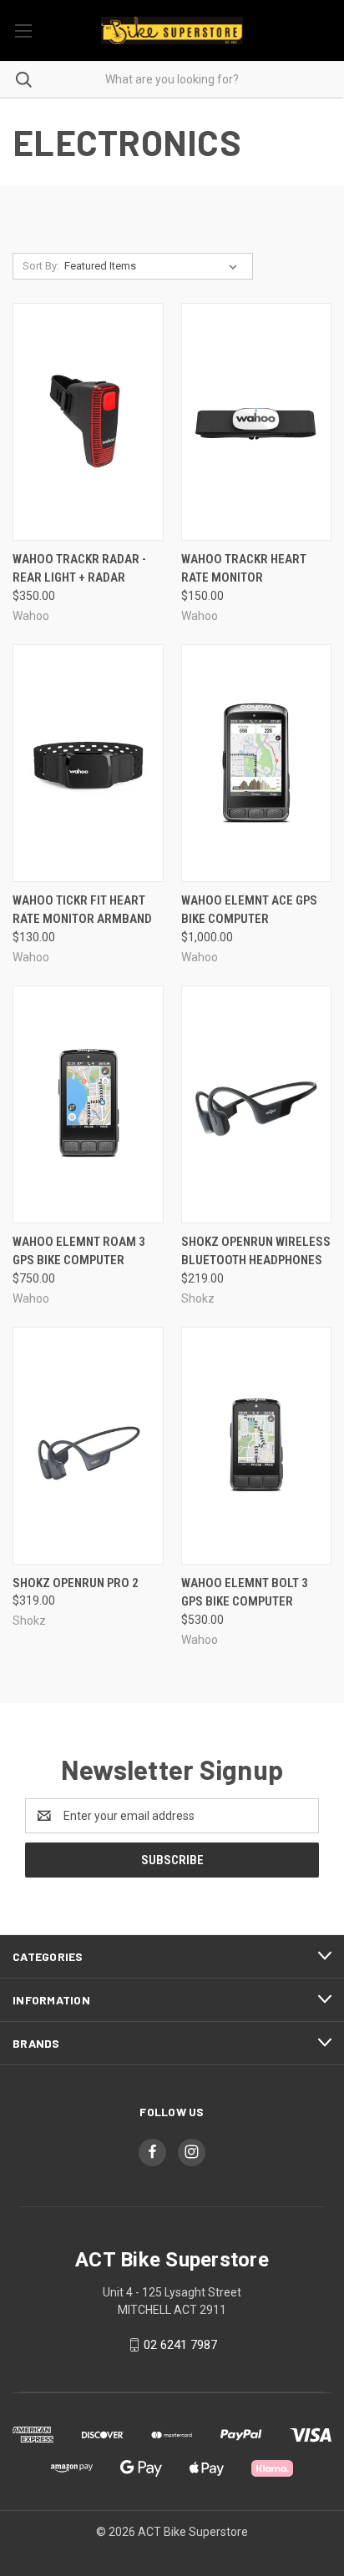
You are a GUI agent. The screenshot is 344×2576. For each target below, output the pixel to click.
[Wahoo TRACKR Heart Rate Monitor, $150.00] (257, 422)
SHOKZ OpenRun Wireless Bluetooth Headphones (256, 1251)
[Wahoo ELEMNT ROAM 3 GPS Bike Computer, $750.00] (88, 1104)
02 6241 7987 (180, 2345)
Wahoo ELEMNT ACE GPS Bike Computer (249, 910)
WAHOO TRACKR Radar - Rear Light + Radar (79, 569)
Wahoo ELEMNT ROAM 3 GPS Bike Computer (79, 1251)
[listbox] (154, 266)
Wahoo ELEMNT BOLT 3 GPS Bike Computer (245, 1593)
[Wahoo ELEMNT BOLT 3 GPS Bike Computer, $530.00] (257, 1446)
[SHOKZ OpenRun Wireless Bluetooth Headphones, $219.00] (257, 1104)
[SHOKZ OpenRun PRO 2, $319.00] (88, 1446)
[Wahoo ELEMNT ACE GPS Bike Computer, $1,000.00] (257, 763)
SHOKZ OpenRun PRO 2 (76, 1583)
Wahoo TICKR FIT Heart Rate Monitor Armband (82, 910)
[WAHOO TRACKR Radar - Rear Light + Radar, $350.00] (88, 422)
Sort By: (41, 266)
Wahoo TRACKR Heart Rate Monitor (244, 569)
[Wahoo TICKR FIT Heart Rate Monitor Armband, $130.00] (88, 763)
